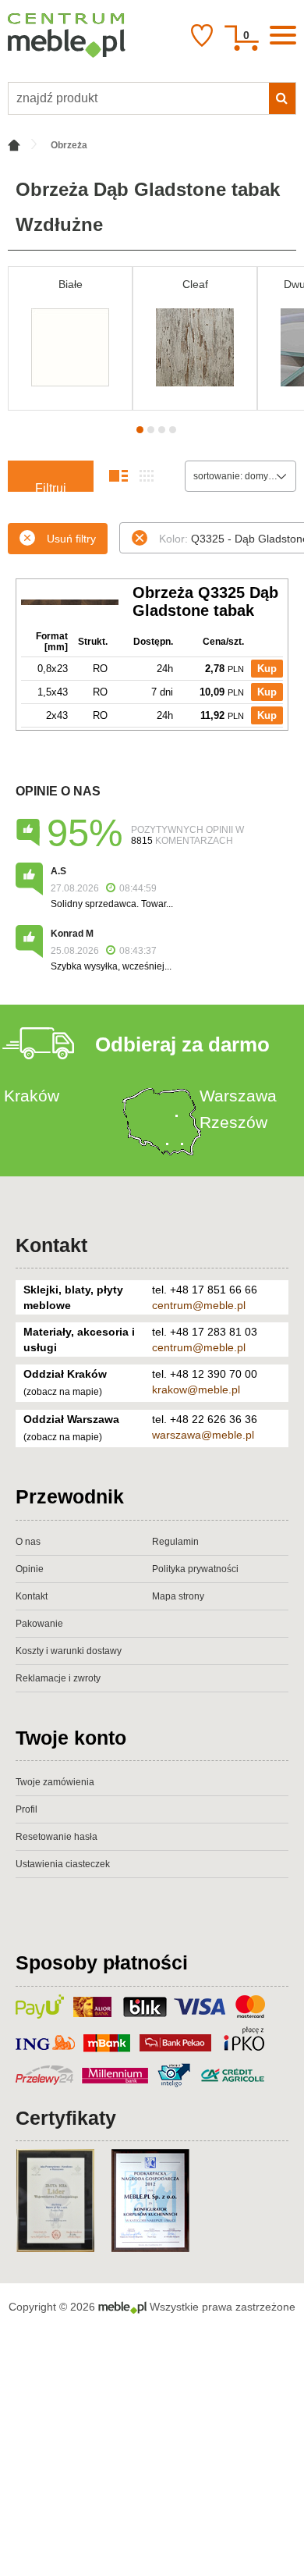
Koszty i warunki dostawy (69, 1651)
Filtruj (51, 487)
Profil (27, 1809)
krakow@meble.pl (196, 1389)
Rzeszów (233, 1122)
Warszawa (238, 1096)
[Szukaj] (282, 98)
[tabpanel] (70, 338)
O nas (28, 1542)
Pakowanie (39, 1624)
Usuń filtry (71, 539)
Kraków (32, 1096)
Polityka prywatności (195, 1569)
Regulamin (175, 1542)
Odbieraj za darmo (182, 1044)
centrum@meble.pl (199, 1305)
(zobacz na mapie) (63, 1392)
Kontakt (51, 1245)
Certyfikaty (66, 2118)
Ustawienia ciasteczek (63, 1864)
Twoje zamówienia (55, 1782)
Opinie (30, 1569)
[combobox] (240, 476)
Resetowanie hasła (57, 1837)
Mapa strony (178, 1596)
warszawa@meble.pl (203, 1435)
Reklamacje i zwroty (58, 1678)
